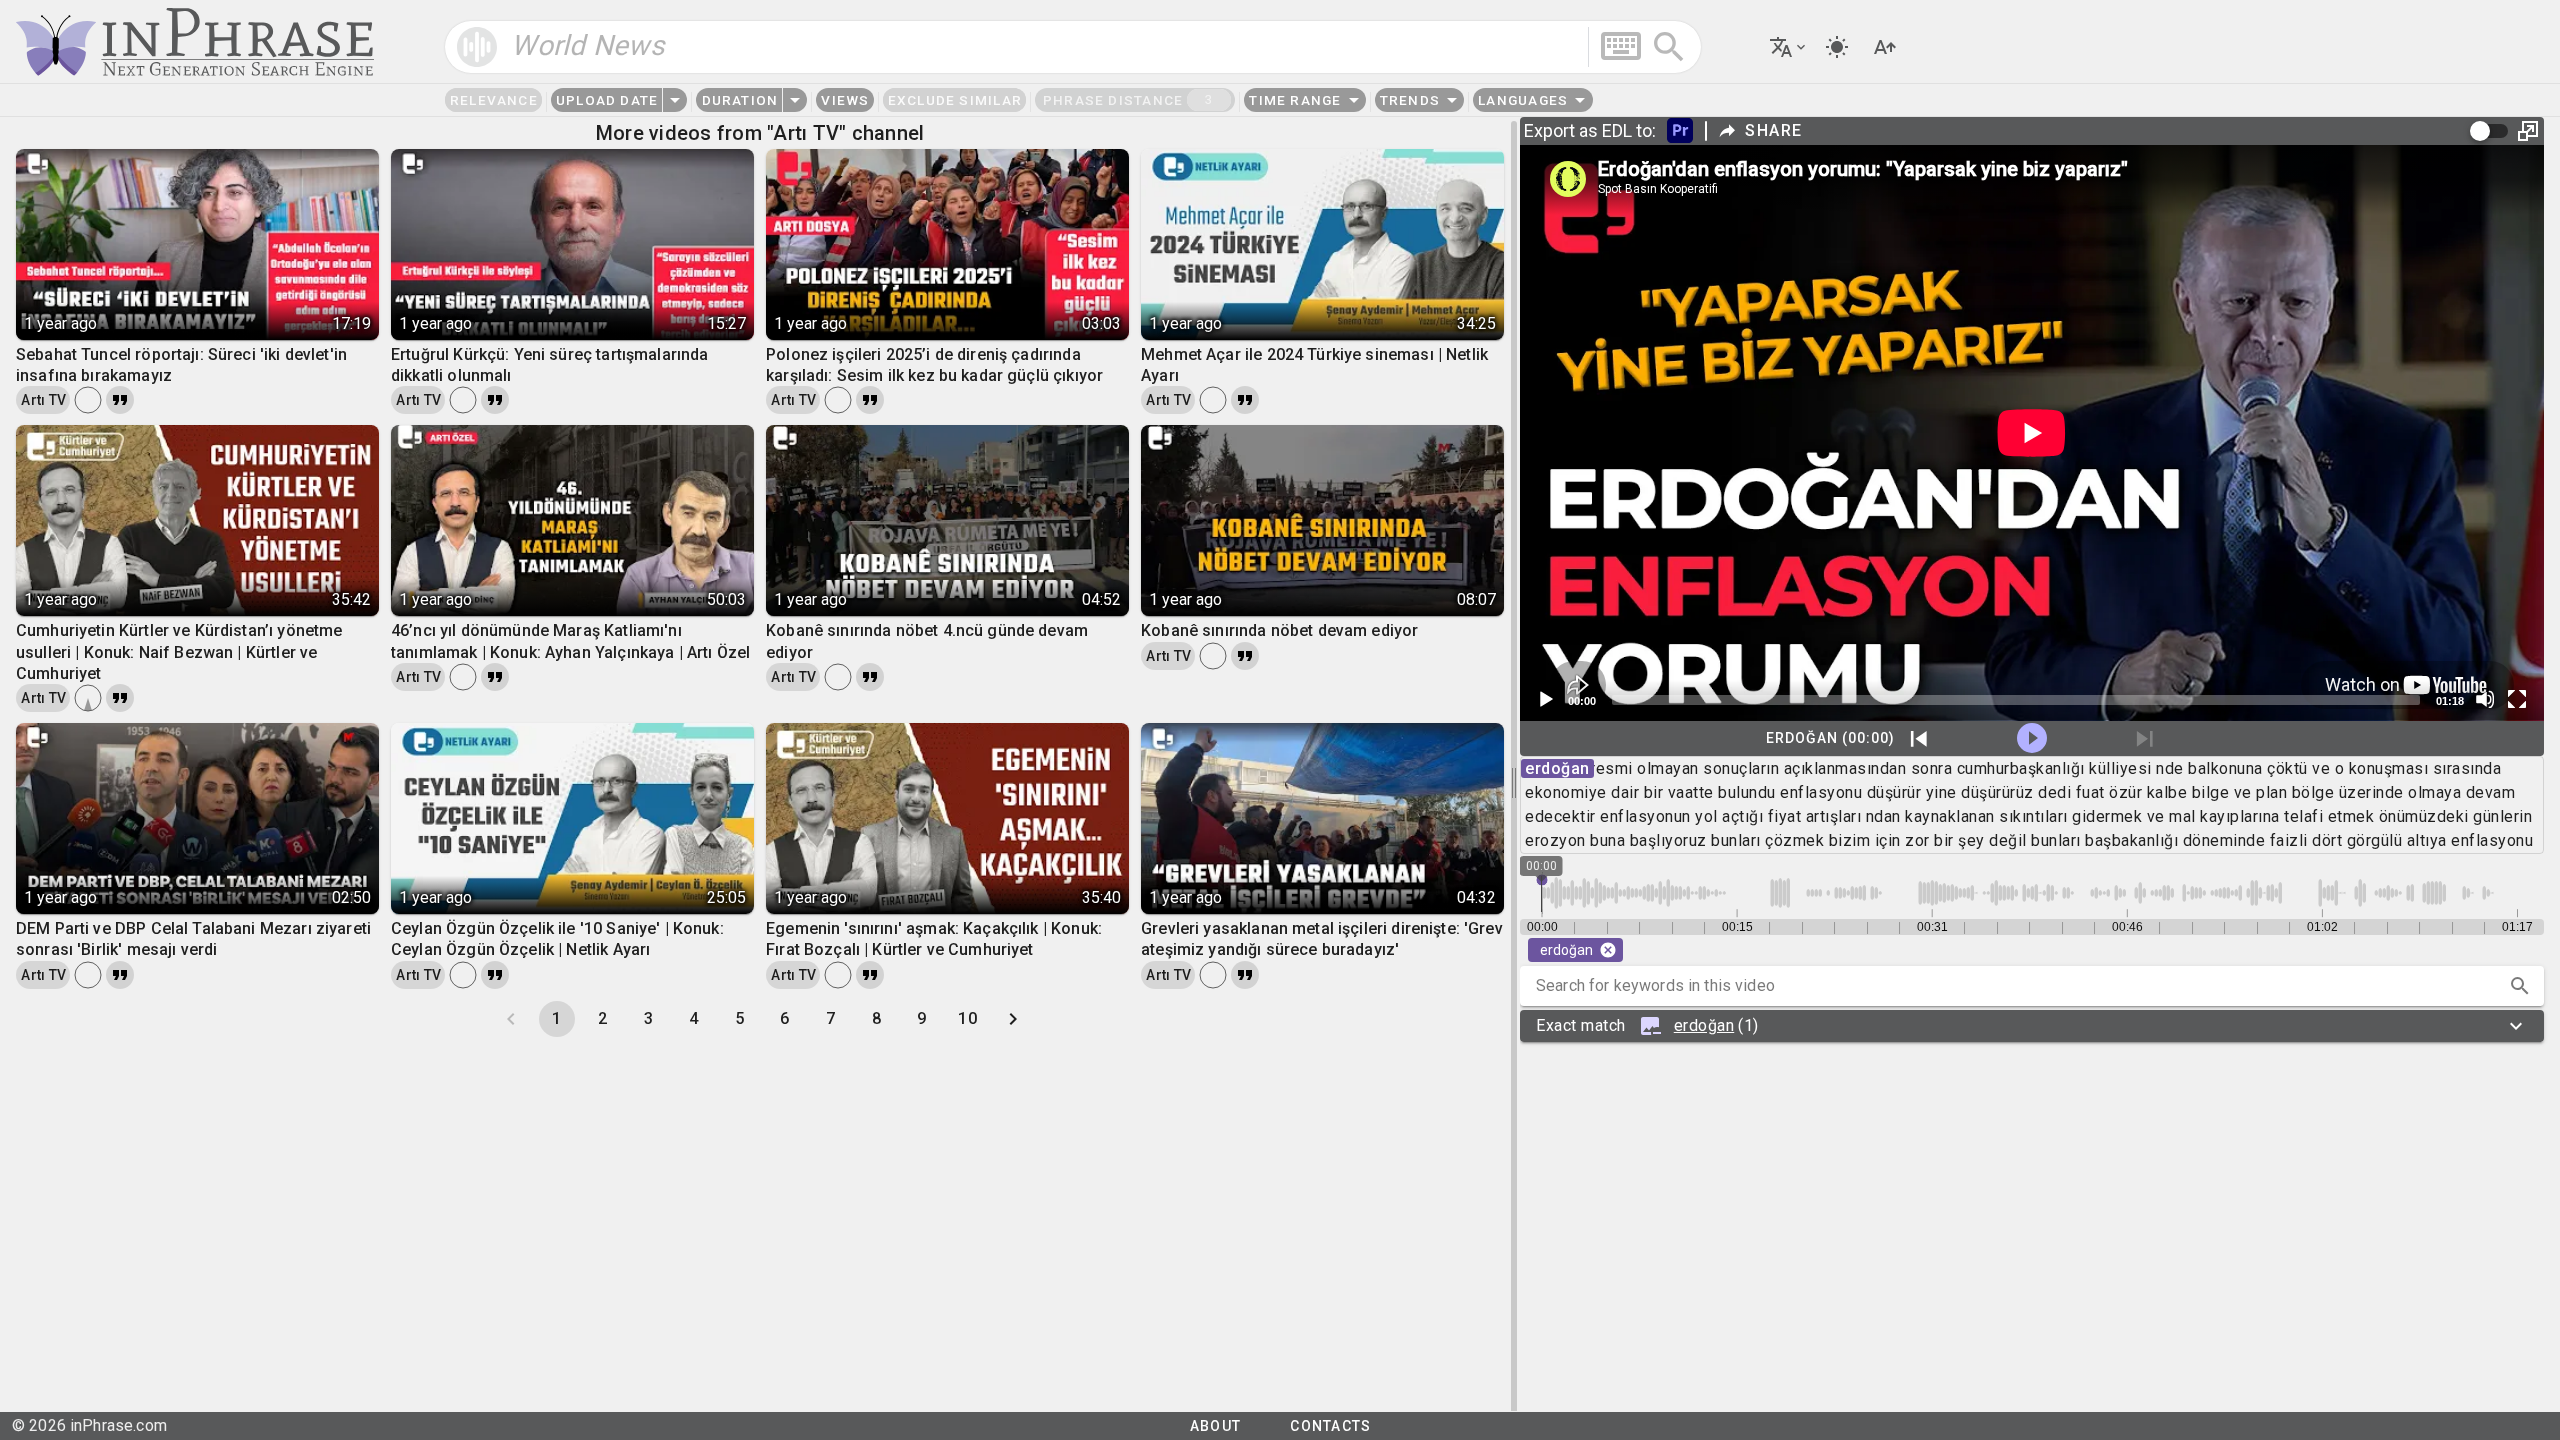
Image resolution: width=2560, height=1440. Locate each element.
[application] (2032, 433)
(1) (1647, 1025)
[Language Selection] (1789, 47)
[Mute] (2485, 699)
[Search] (1669, 47)
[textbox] (1073, 47)
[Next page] (1013, 1019)
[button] (2520, 986)
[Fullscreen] (2517, 699)
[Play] (1545, 699)
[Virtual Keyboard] (1621, 46)
